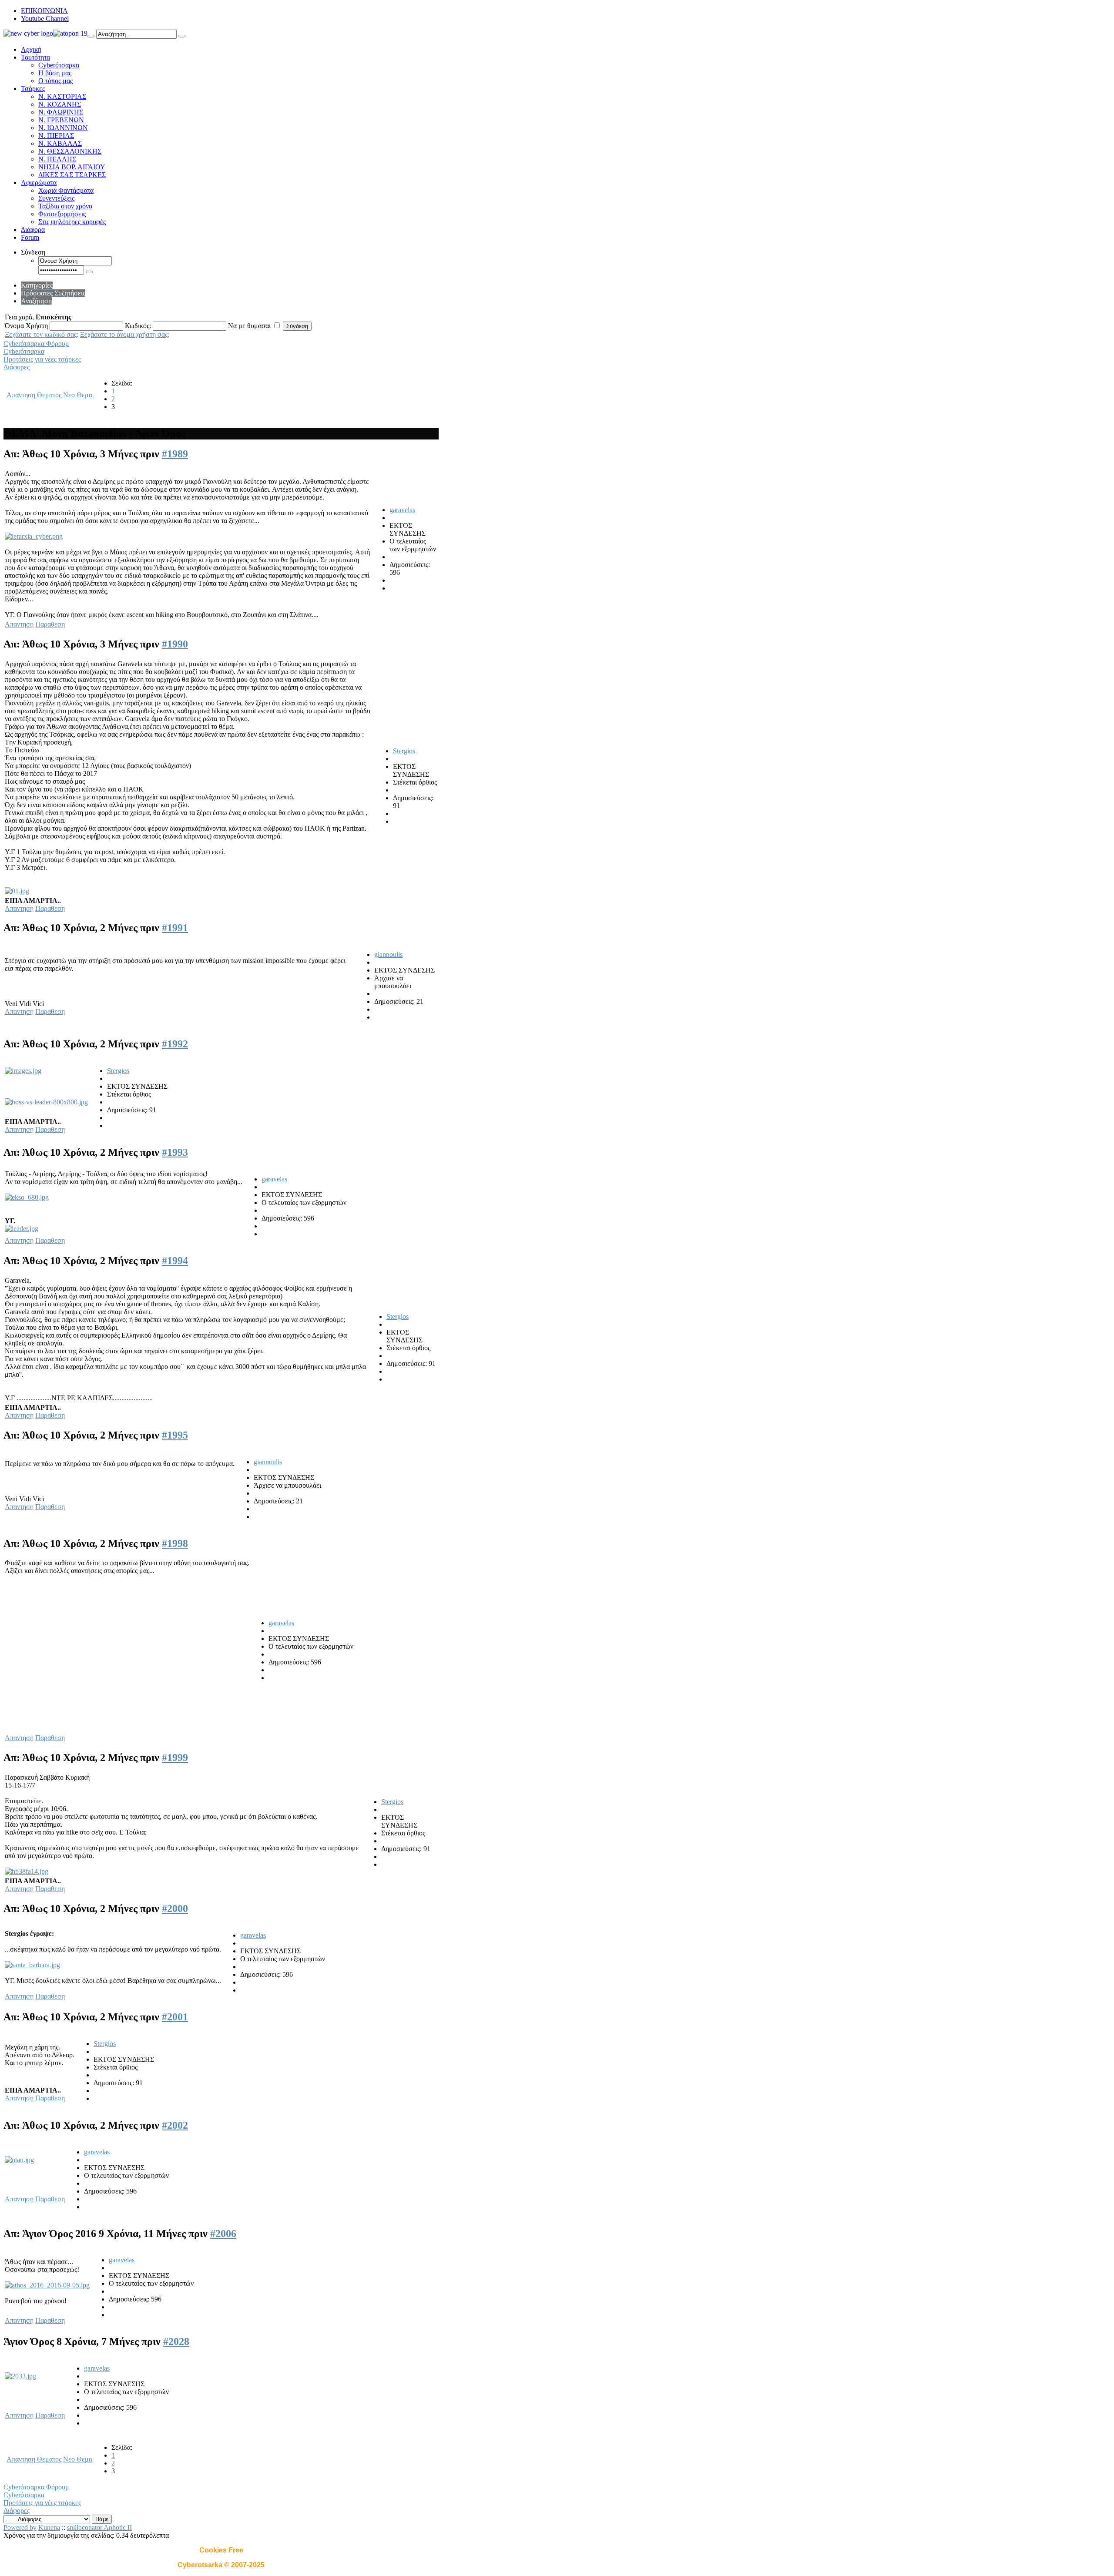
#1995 (175, 1435)
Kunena (49, 2527)
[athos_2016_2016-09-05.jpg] (47, 2285)
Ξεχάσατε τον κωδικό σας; (42, 334)
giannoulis (388, 954)
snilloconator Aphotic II (99, 2527)
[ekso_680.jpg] (27, 1197)
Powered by (20, 2527)
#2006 (223, 2234)
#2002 (175, 2125)
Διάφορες (17, 367)
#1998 (175, 1543)
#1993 (175, 1152)
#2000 (175, 1909)
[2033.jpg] (20, 2376)
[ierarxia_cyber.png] (34, 536)
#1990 (175, 644)
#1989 (175, 454)
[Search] (91, 36)
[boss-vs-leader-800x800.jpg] (46, 1102)
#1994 (175, 1261)
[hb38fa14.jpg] (27, 1871)
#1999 (175, 1758)
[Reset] (182, 36)
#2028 (176, 2341)
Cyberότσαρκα (24, 351)
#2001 (175, 2017)
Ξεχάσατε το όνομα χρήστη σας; (125, 334)
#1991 (175, 928)
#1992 (175, 1044)
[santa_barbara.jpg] (32, 1965)
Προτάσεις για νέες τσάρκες (42, 359)
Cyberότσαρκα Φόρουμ (36, 344)
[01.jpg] (17, 891)
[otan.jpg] (19, 2160)
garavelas (402, 510)
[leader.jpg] (22, 1229)
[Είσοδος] (89, 272)
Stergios (404, 751)
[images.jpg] (23, 1071)
